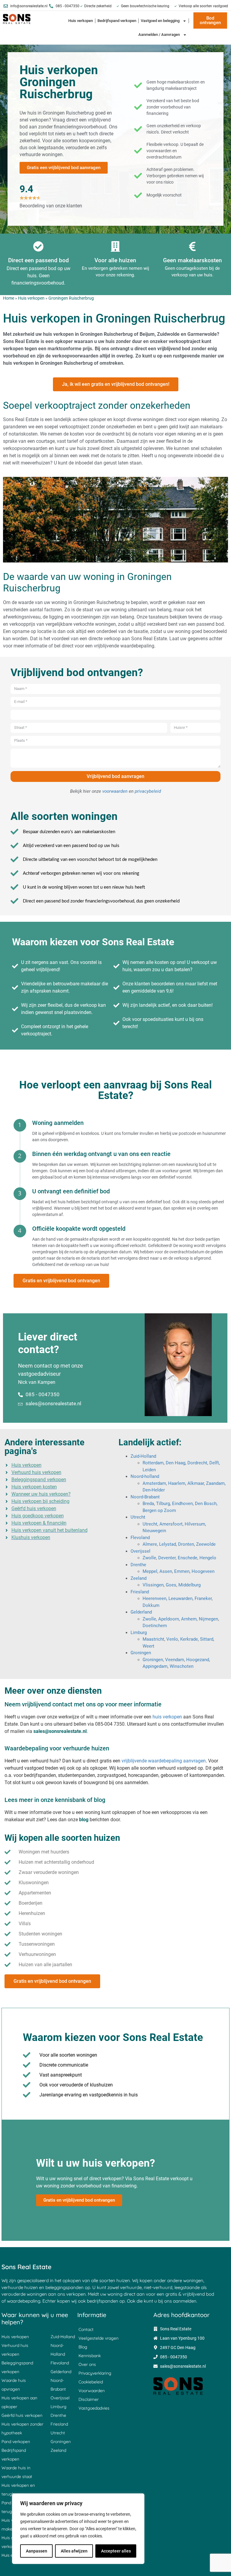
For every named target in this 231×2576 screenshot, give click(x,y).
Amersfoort (171, 1524)
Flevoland (140, 1538)
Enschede (188, 1558)
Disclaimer (89, 2399)
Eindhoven (182, 1504)
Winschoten (182, 1666)
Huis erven (11, 2555)
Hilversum (195, 1524)
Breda (148, 1504)
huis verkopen (167, 1717)
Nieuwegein (154, 1531)
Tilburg (163, 1504)
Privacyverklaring (95, 2373)
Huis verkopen (81, 21)
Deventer (167, 1558)
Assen (166, 1571)
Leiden (149, 1470)
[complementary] (78, 2529)
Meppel (150, 1571)
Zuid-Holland (143, 1456)
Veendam (175, 1660)
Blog (83, 2347)
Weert (148, 1646)
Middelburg (189, 1585)
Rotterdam (153, 1463)
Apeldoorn (169, 1619)
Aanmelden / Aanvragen (159, 35)
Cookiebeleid (91, 2382)
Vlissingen (153, 1585)
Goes (171, 1585)
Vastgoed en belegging (160, 21)
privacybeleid (148, 791)
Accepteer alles (116, 2551)
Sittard (207, 1639)
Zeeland (139, 1578)
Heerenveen (154, 1598)
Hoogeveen (203, 1571)
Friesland (140, 1592)
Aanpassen (37, 2551)
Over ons (87, 2364)
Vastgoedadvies (94, 2408)
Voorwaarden (92, 2391)
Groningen (141, 1653)
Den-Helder (154, 1490)
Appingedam (155, 1666)
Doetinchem (155, 1626)
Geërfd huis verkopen (22, 2415)
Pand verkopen (16, 2442)
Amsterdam (154, 1483)
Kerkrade (189, 1639)
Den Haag (176, 1463)
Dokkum (151, 1605)
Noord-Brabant (145, 1497)
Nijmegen (208, 1619)
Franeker (203, 1598)
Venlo (172, 1639)
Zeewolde (206, 1544)
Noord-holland (145, 1476)
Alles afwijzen (74, 2551)
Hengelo (208, 1558)
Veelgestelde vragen (99, 2338)
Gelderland (141, 1612)
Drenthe (138, 1565)
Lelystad (168, 1544)
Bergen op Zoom (159, 1510)
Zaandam (215, 1483)
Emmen (182, 1571)
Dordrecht (197, 1463)
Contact (86, 2329)
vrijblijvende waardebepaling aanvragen (164, 1761)
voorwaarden (115, 791)
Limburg (139, 1633)
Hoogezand (198, 1660)
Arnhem (189, 1619)
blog (84, 1820)
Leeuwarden (180, 1598)
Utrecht (138, 1517)
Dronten (186, 1544)
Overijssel (140, 1551)
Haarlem (177, 1483)
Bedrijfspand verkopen (117, 21)
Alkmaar (196, 1483)
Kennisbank (90, 2356)
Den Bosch (206, 1504)
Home (9, 298)
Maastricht (153, 1639)
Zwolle (149, 1558)
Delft (214, 1463)
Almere (150, 1544)
